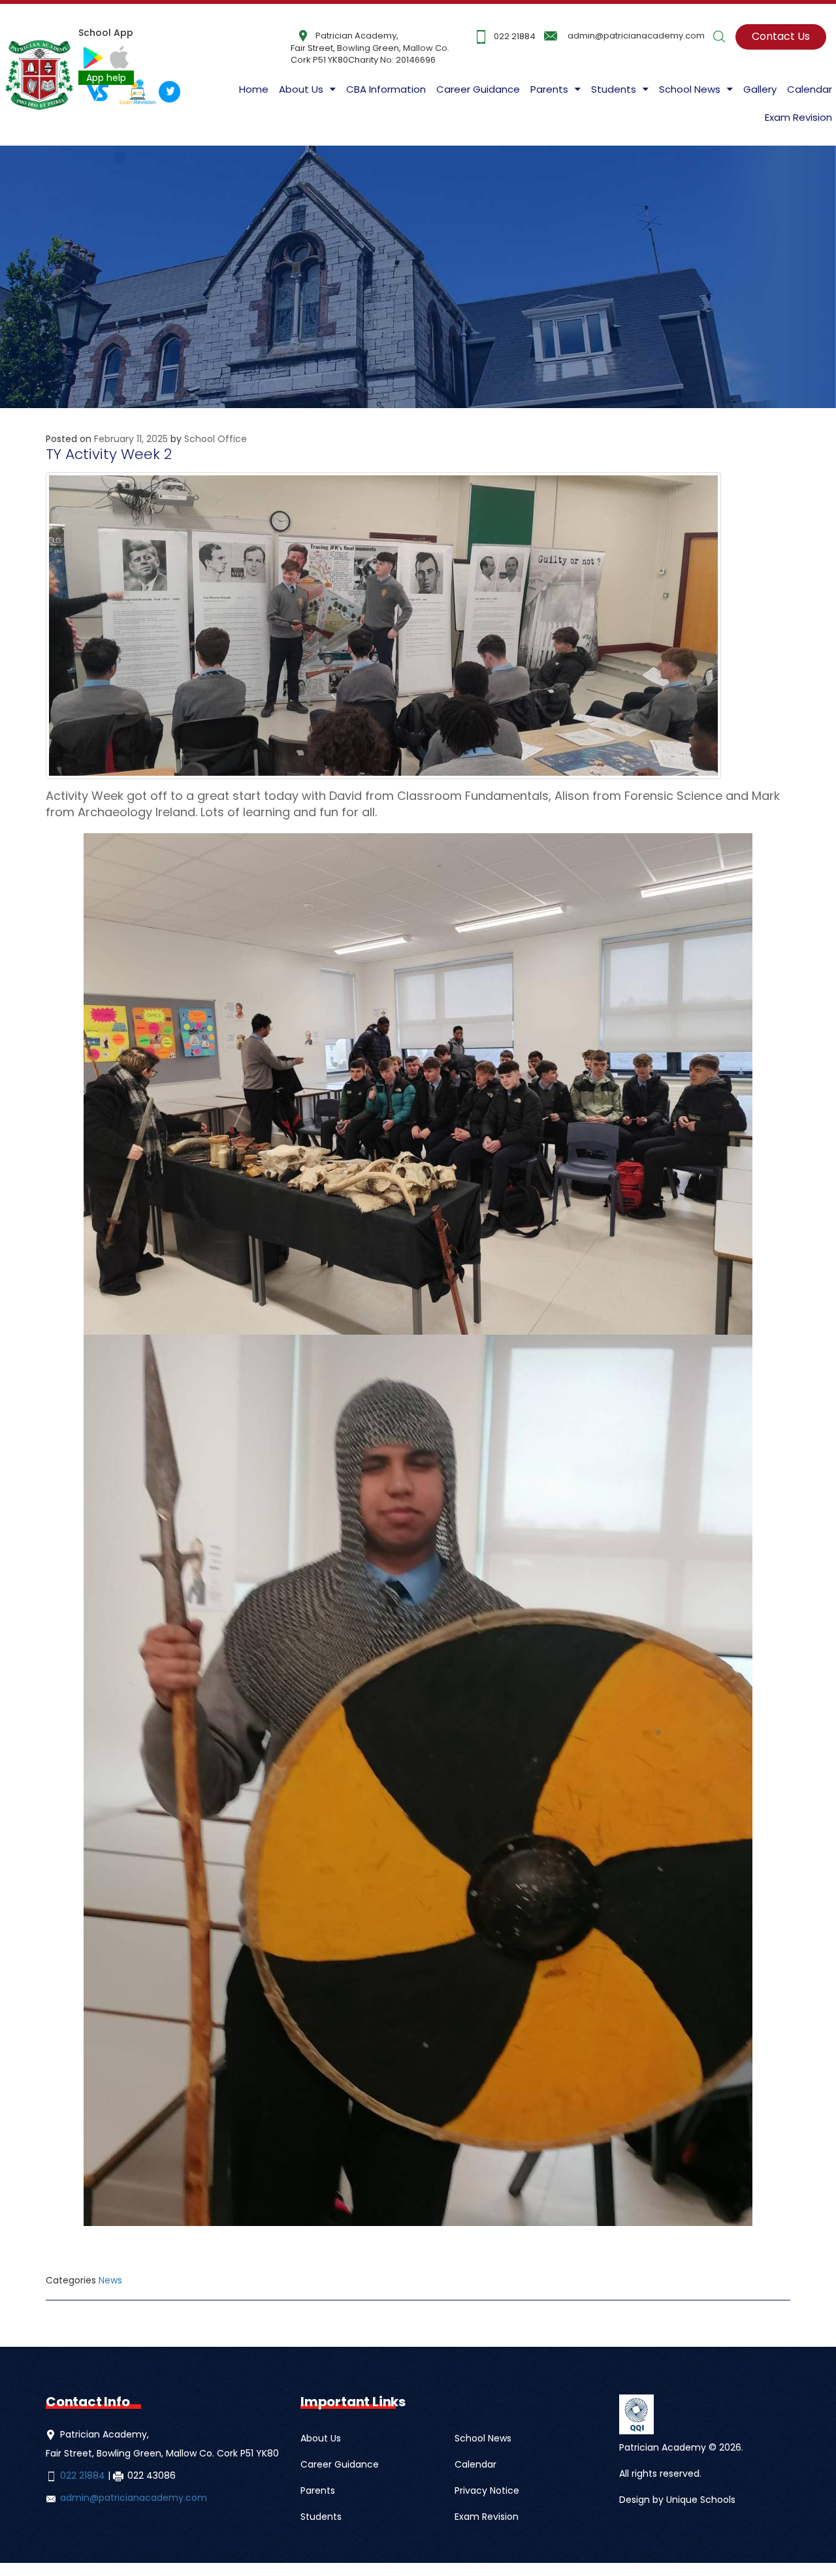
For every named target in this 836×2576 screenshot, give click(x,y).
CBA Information (386, 89)
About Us (301, 89)
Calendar (810, 89)
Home (254, 89)
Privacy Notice (487, 2490)
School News (483, 2438)
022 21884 (515, 36)
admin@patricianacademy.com (636, 36)
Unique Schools (701, 2500)
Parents (318, 2490)
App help (106, 78)
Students (321, 2517)
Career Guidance (478, 89)
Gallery (760, 89)
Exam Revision (798, 117)
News (110, 2280)
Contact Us (781, 36)
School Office (216, 439)
